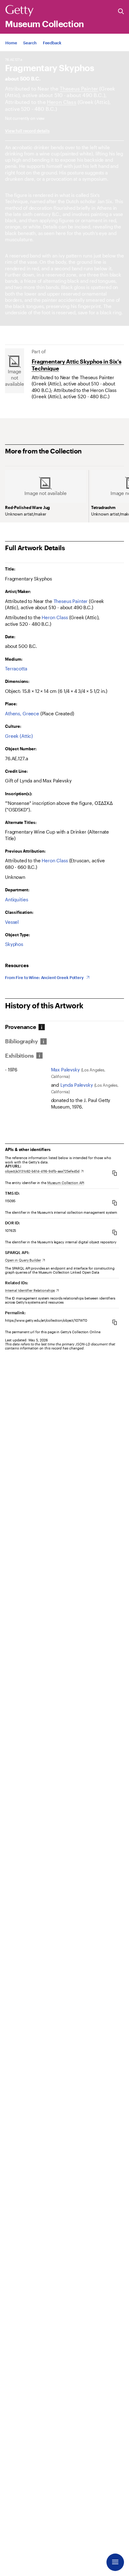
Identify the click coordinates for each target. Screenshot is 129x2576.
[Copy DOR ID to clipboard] (115, 1232)
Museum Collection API (66, 1183)
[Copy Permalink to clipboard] (115, 1322)
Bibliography (21, 1041)
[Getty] (19, 11)
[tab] (23, 1027)
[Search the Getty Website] (121, 12)
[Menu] (115, 2562)
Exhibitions (19, 1056)
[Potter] (62, 102)
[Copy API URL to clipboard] (115, 1173)
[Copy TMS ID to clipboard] (115, 1203)
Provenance (21, 1027)
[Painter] (79, 88)
